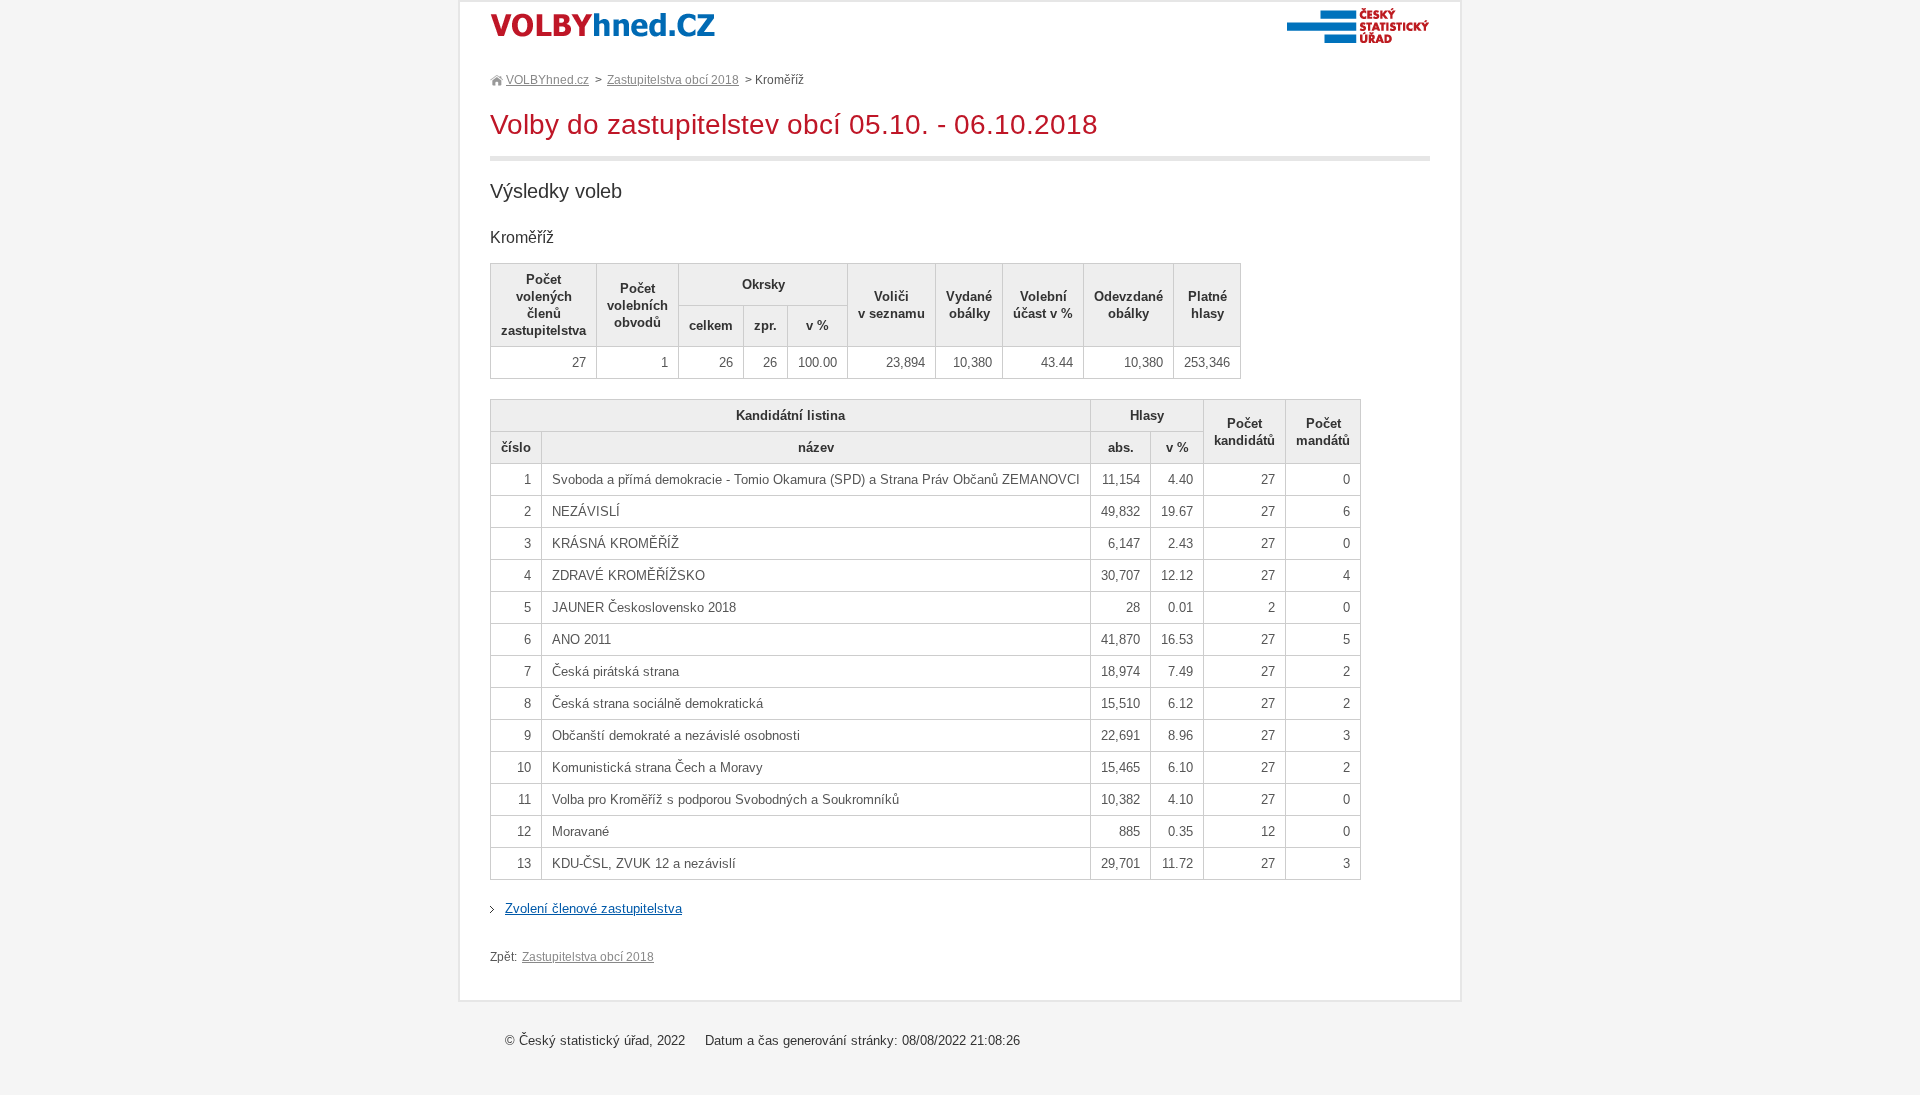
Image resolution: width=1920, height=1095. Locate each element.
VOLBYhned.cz (547, 80)
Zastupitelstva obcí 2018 (673, 80)
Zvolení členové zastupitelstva (593, 908)
